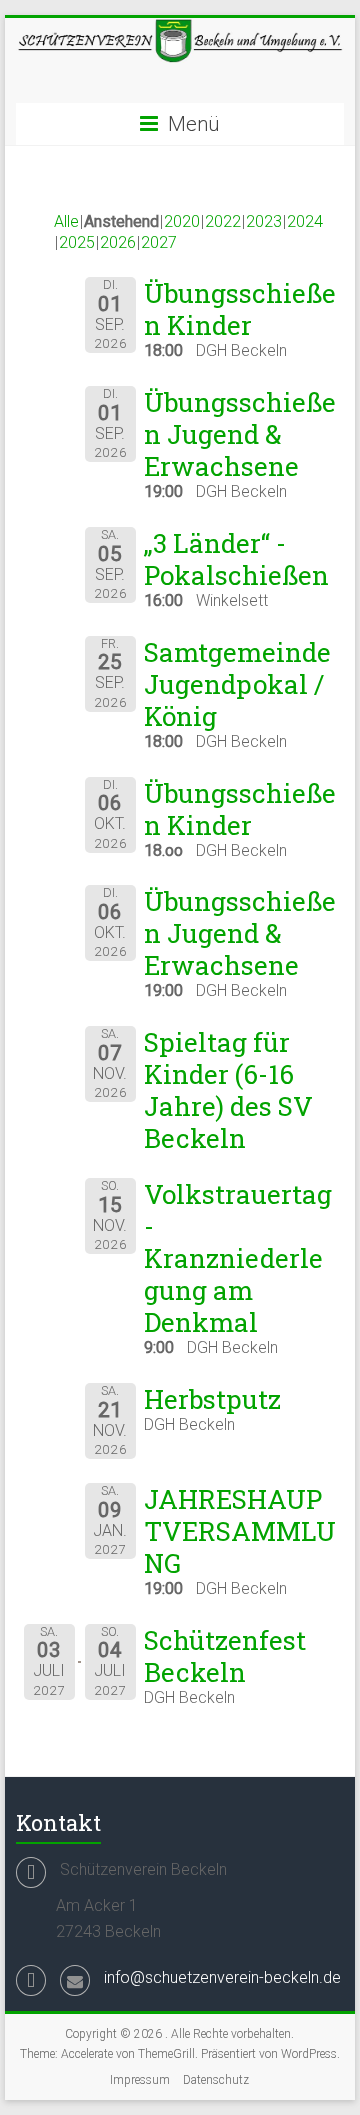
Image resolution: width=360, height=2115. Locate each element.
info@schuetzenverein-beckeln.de (222, 1977)
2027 (159, 242)
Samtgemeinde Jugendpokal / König (237, 684)
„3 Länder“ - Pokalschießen (236, 559)
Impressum (140, 2080)
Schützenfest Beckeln (225, 1656)
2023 (264, 221)
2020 (182, 221)
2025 (77, 242)
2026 (118, 242)
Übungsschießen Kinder (240, 309)
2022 (223, 221)
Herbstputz (212, 1399)
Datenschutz (216, 2080)
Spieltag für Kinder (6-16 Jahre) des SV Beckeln (228, 1090)
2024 (305, 221)
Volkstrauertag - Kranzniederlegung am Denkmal (238, 1258)
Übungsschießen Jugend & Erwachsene (240, 434)
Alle (66, 221)
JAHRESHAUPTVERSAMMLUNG (240, 1531)
